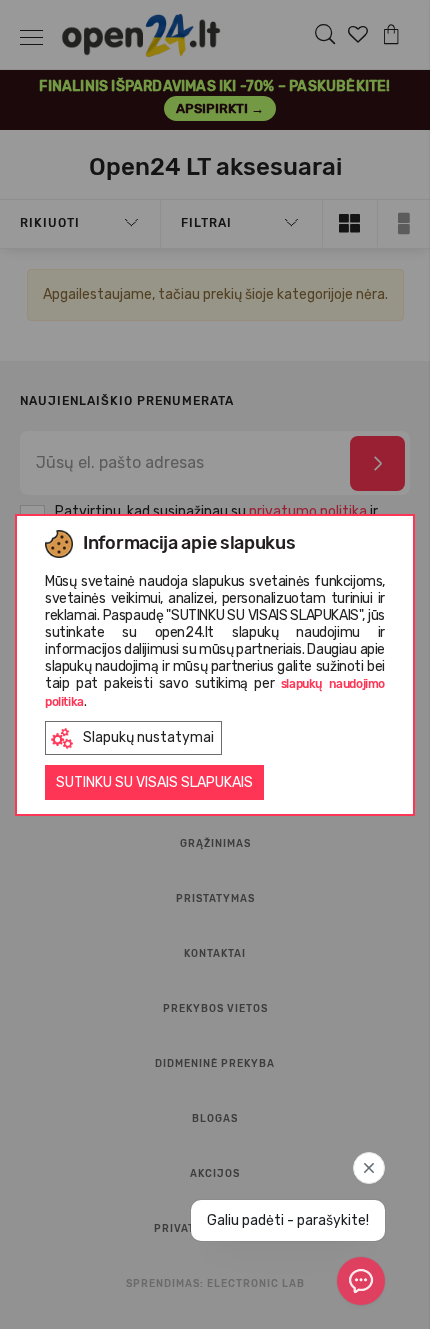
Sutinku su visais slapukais (154, 782)
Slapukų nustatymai (148, 737)
